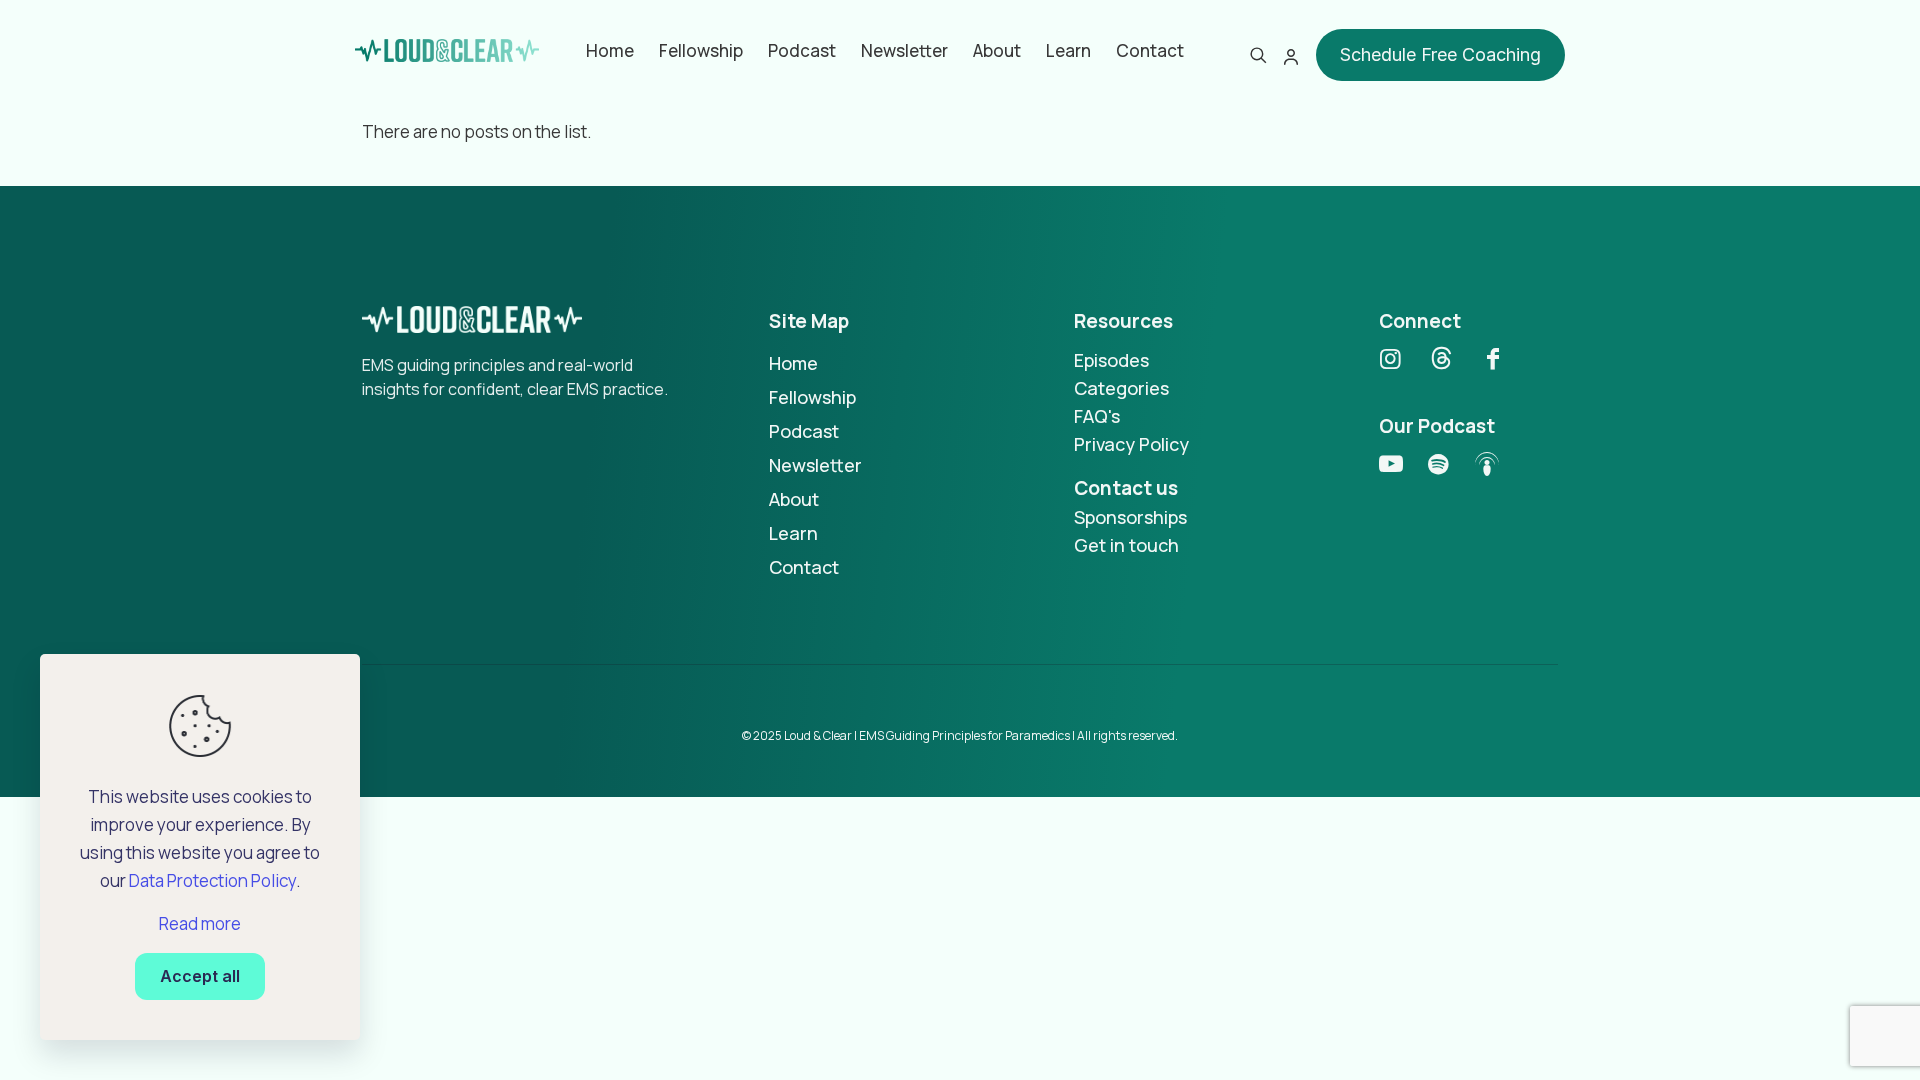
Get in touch (1126, 545)
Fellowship (812, 397)
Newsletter (815, 465)
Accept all (200, 976)
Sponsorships (1130, 517)
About (794, 499)
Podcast (804, 431)
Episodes (1111, 360)
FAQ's (1097, 416)
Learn (793, 533)
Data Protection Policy (212, 880)
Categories (1121, 388)
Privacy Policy (1131, 444)
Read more (200, 923)
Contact (804, 567)
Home (793, 363)
